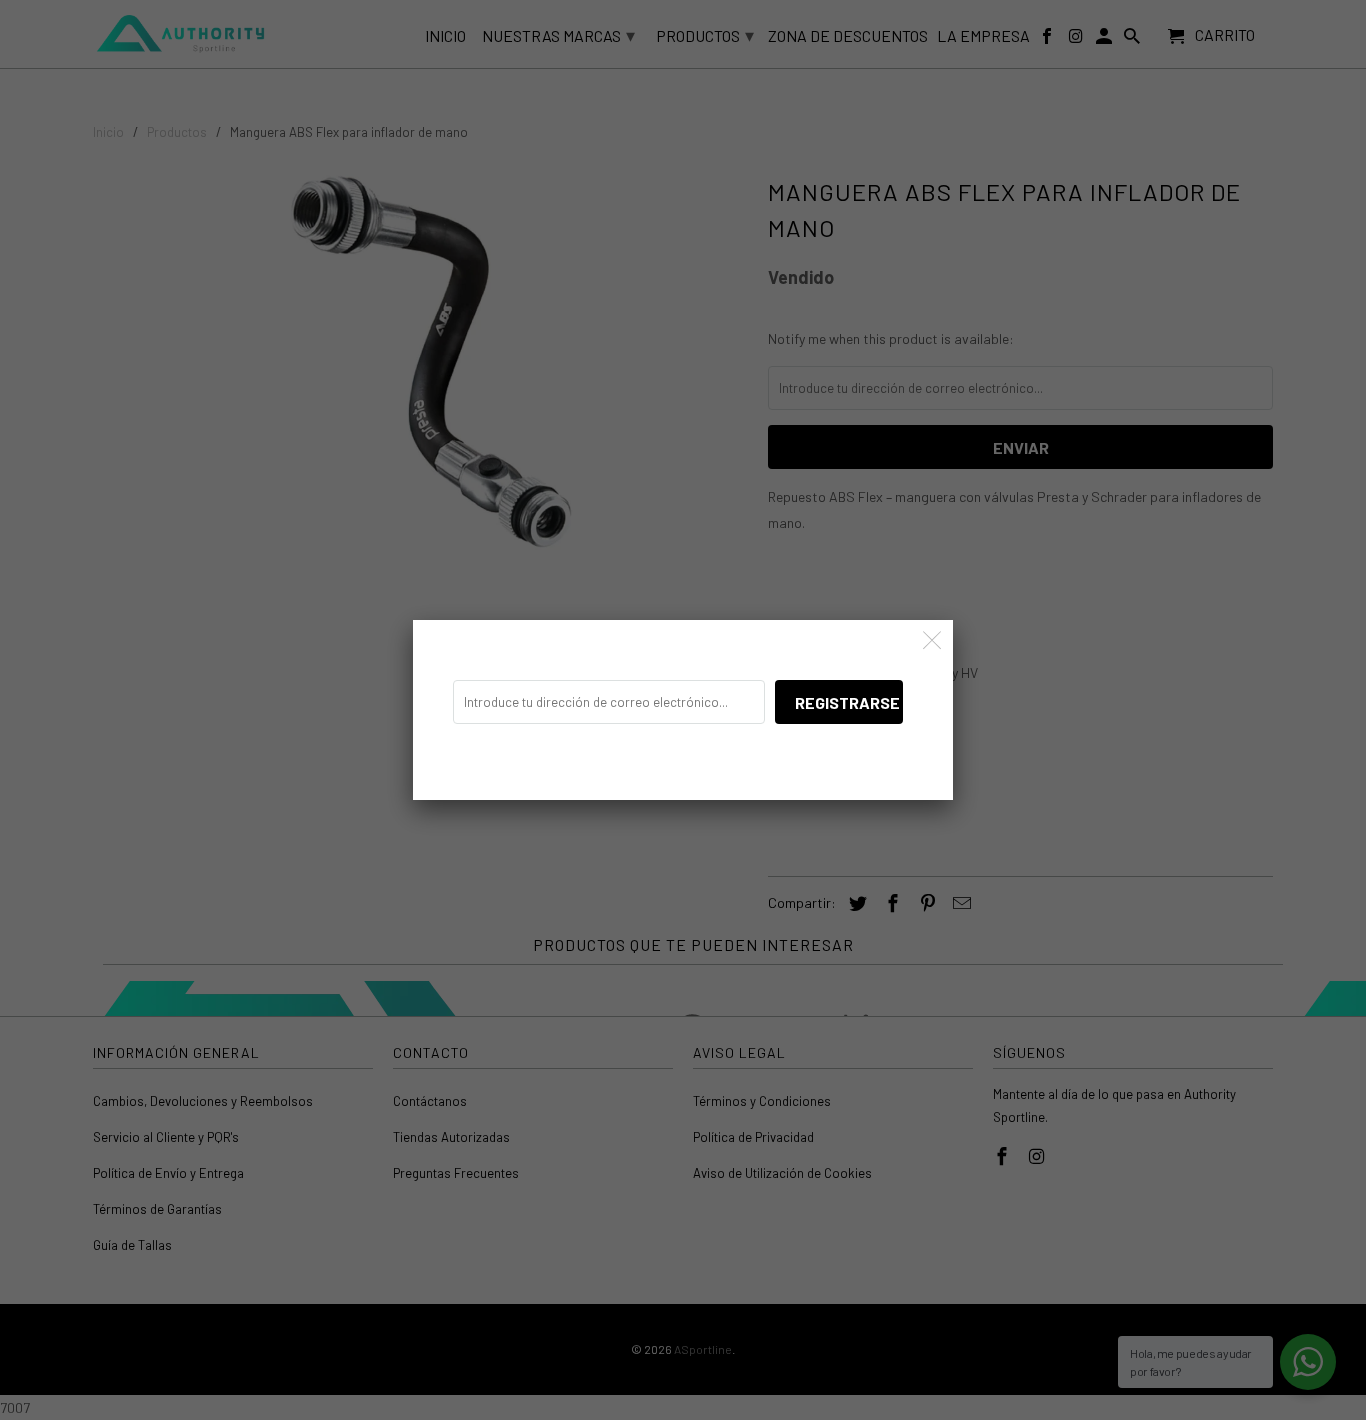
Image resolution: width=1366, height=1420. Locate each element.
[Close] (932, 640)
